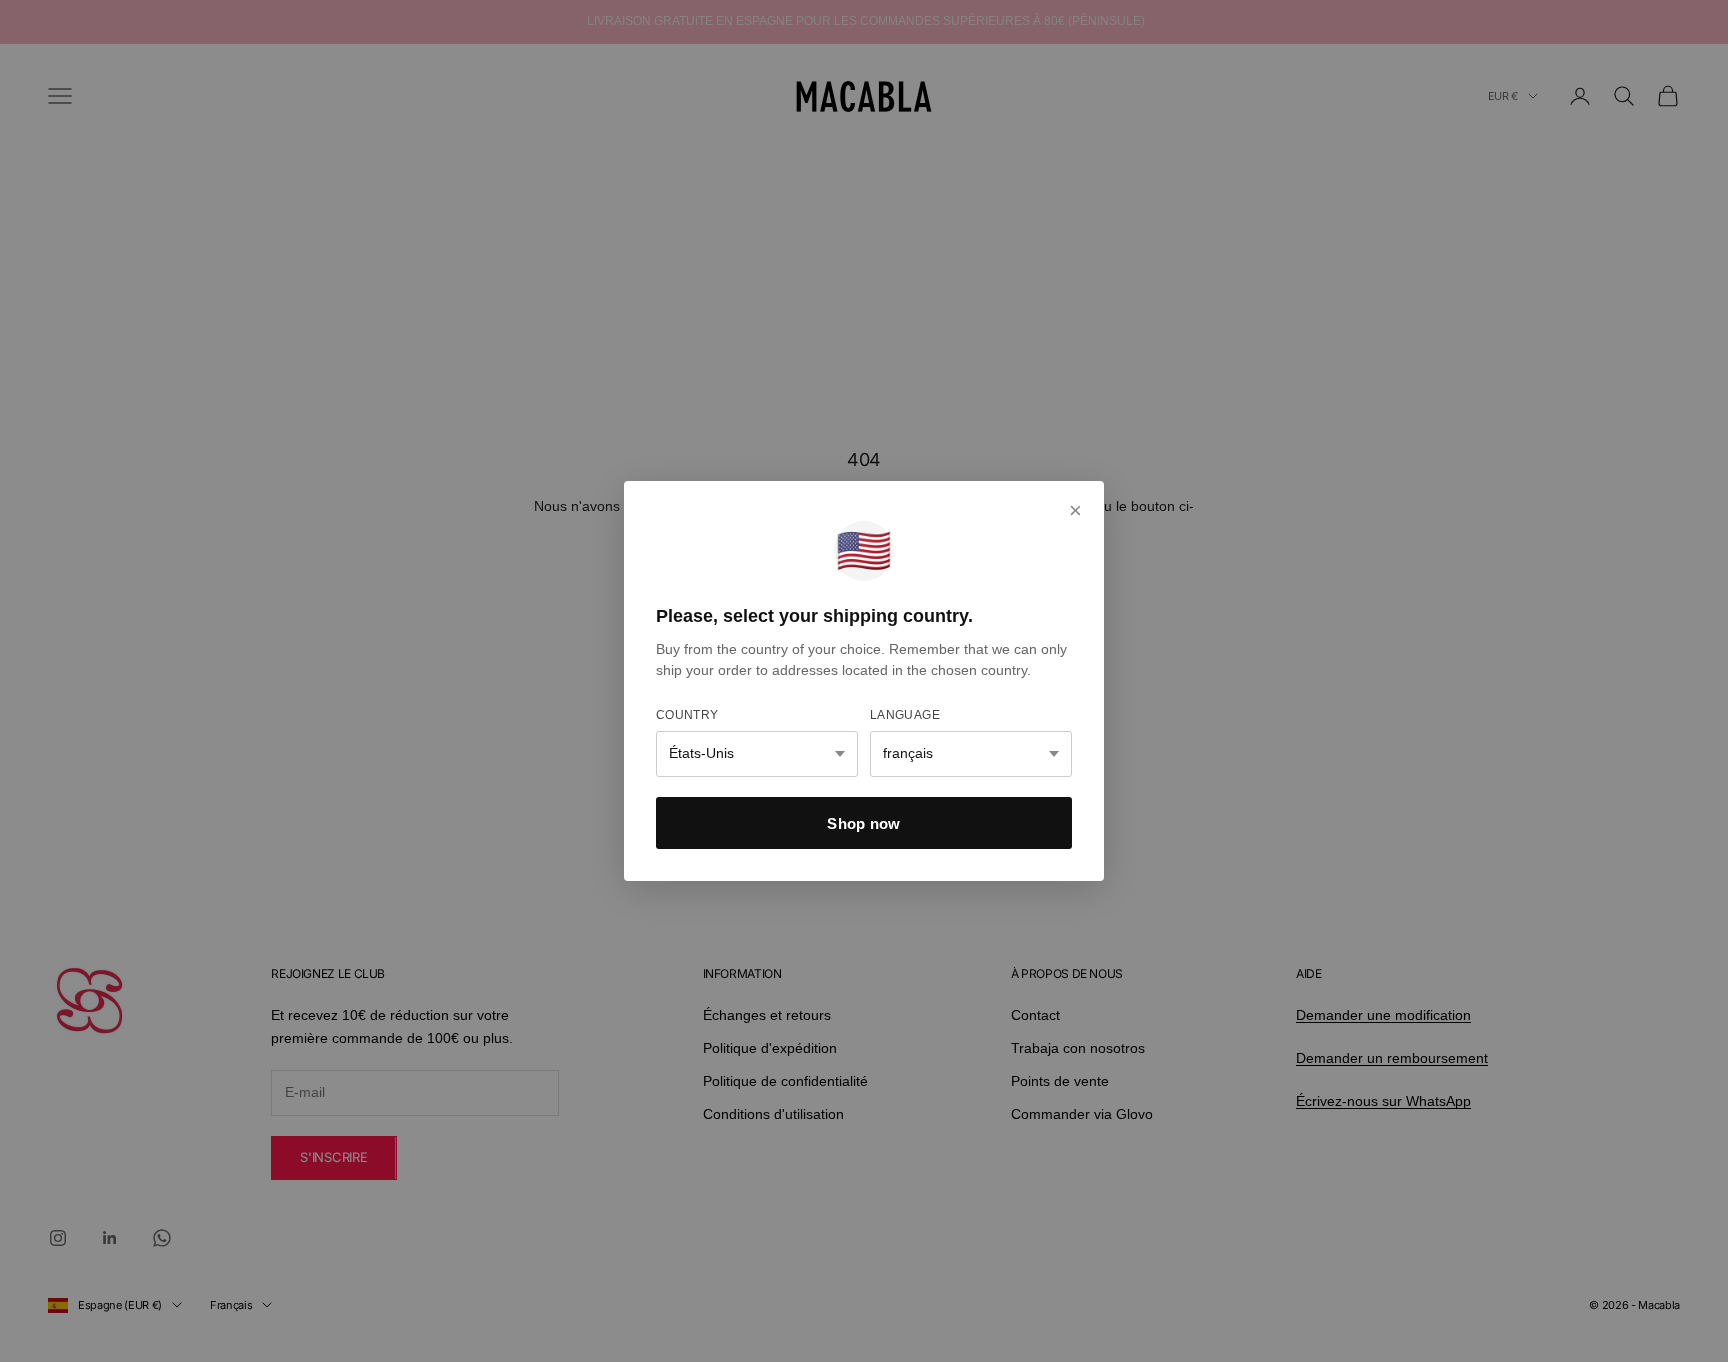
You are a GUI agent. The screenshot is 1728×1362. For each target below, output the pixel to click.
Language (905, 715)
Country (687, 715)
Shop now (863, 823)
